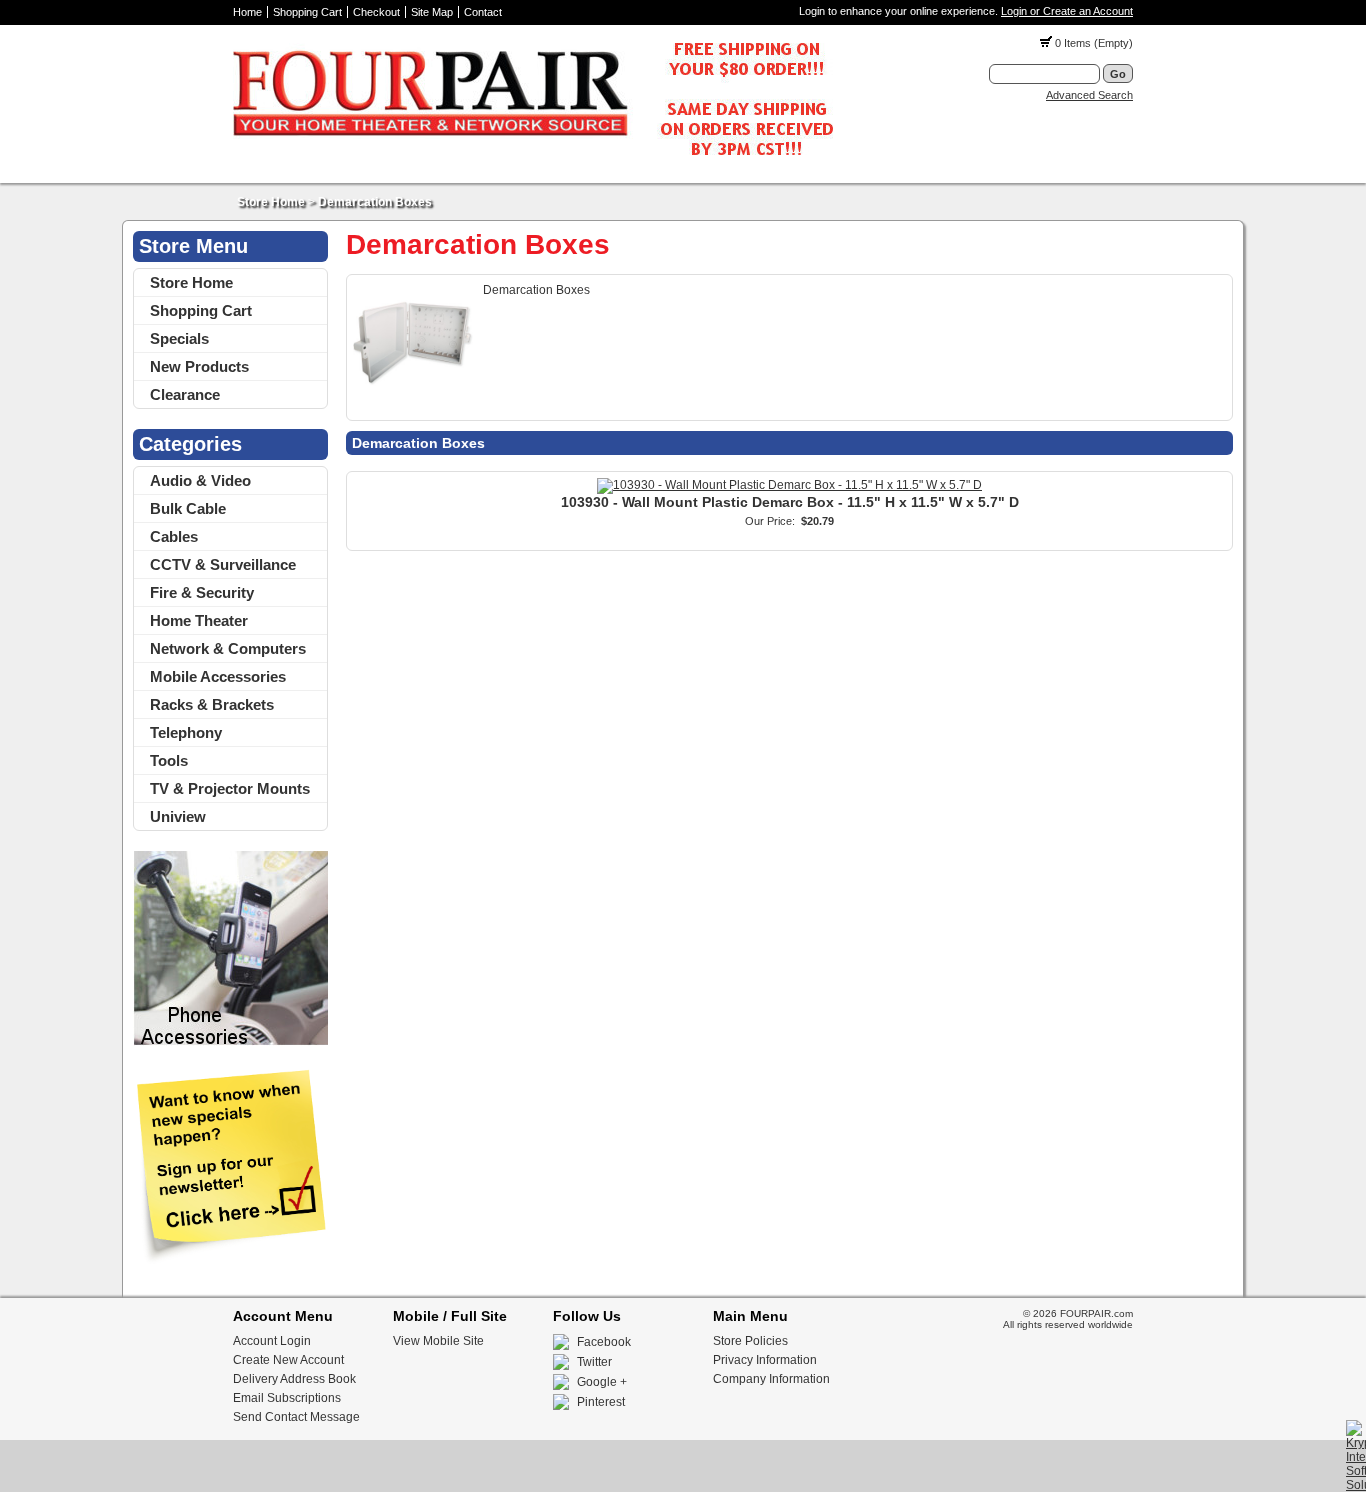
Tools (169, 760)
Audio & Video (200, 480)
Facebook (604, 1342)
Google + (602, 1382)
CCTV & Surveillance (223, 564)
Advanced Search (1089, 95)
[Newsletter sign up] (230, 1260)
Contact (483, 12)
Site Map (432, 12)
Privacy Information (765, 1360)
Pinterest (601, 1402)
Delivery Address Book (294, 1379)
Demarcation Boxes (375, 202)
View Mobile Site (438, 1341)
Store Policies (750, 1341)
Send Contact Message (296, 1417)
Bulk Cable (188, 508)
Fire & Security (202, 592)
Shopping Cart (307, 12)
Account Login (272, 1341)
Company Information (771, 1379)
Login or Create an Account (1067, 11)
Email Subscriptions (287, 1398)
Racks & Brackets (212, 704)
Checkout (376, 12)
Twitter (594, 1362)
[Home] (533, 161)
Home (247, 12)
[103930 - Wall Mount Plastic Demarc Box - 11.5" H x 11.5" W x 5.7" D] (789, 485)
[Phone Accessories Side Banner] (230, 1042)
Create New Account (288, 1360)
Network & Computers (228, 648)
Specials (179, 338)
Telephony (186, 732)
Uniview (178, 816)
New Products (199, 366)
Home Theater (199, 620)
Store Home (271, 202)
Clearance (185, 394)
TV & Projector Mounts (230, 788)
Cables (174, 536)
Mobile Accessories (218, 676)
